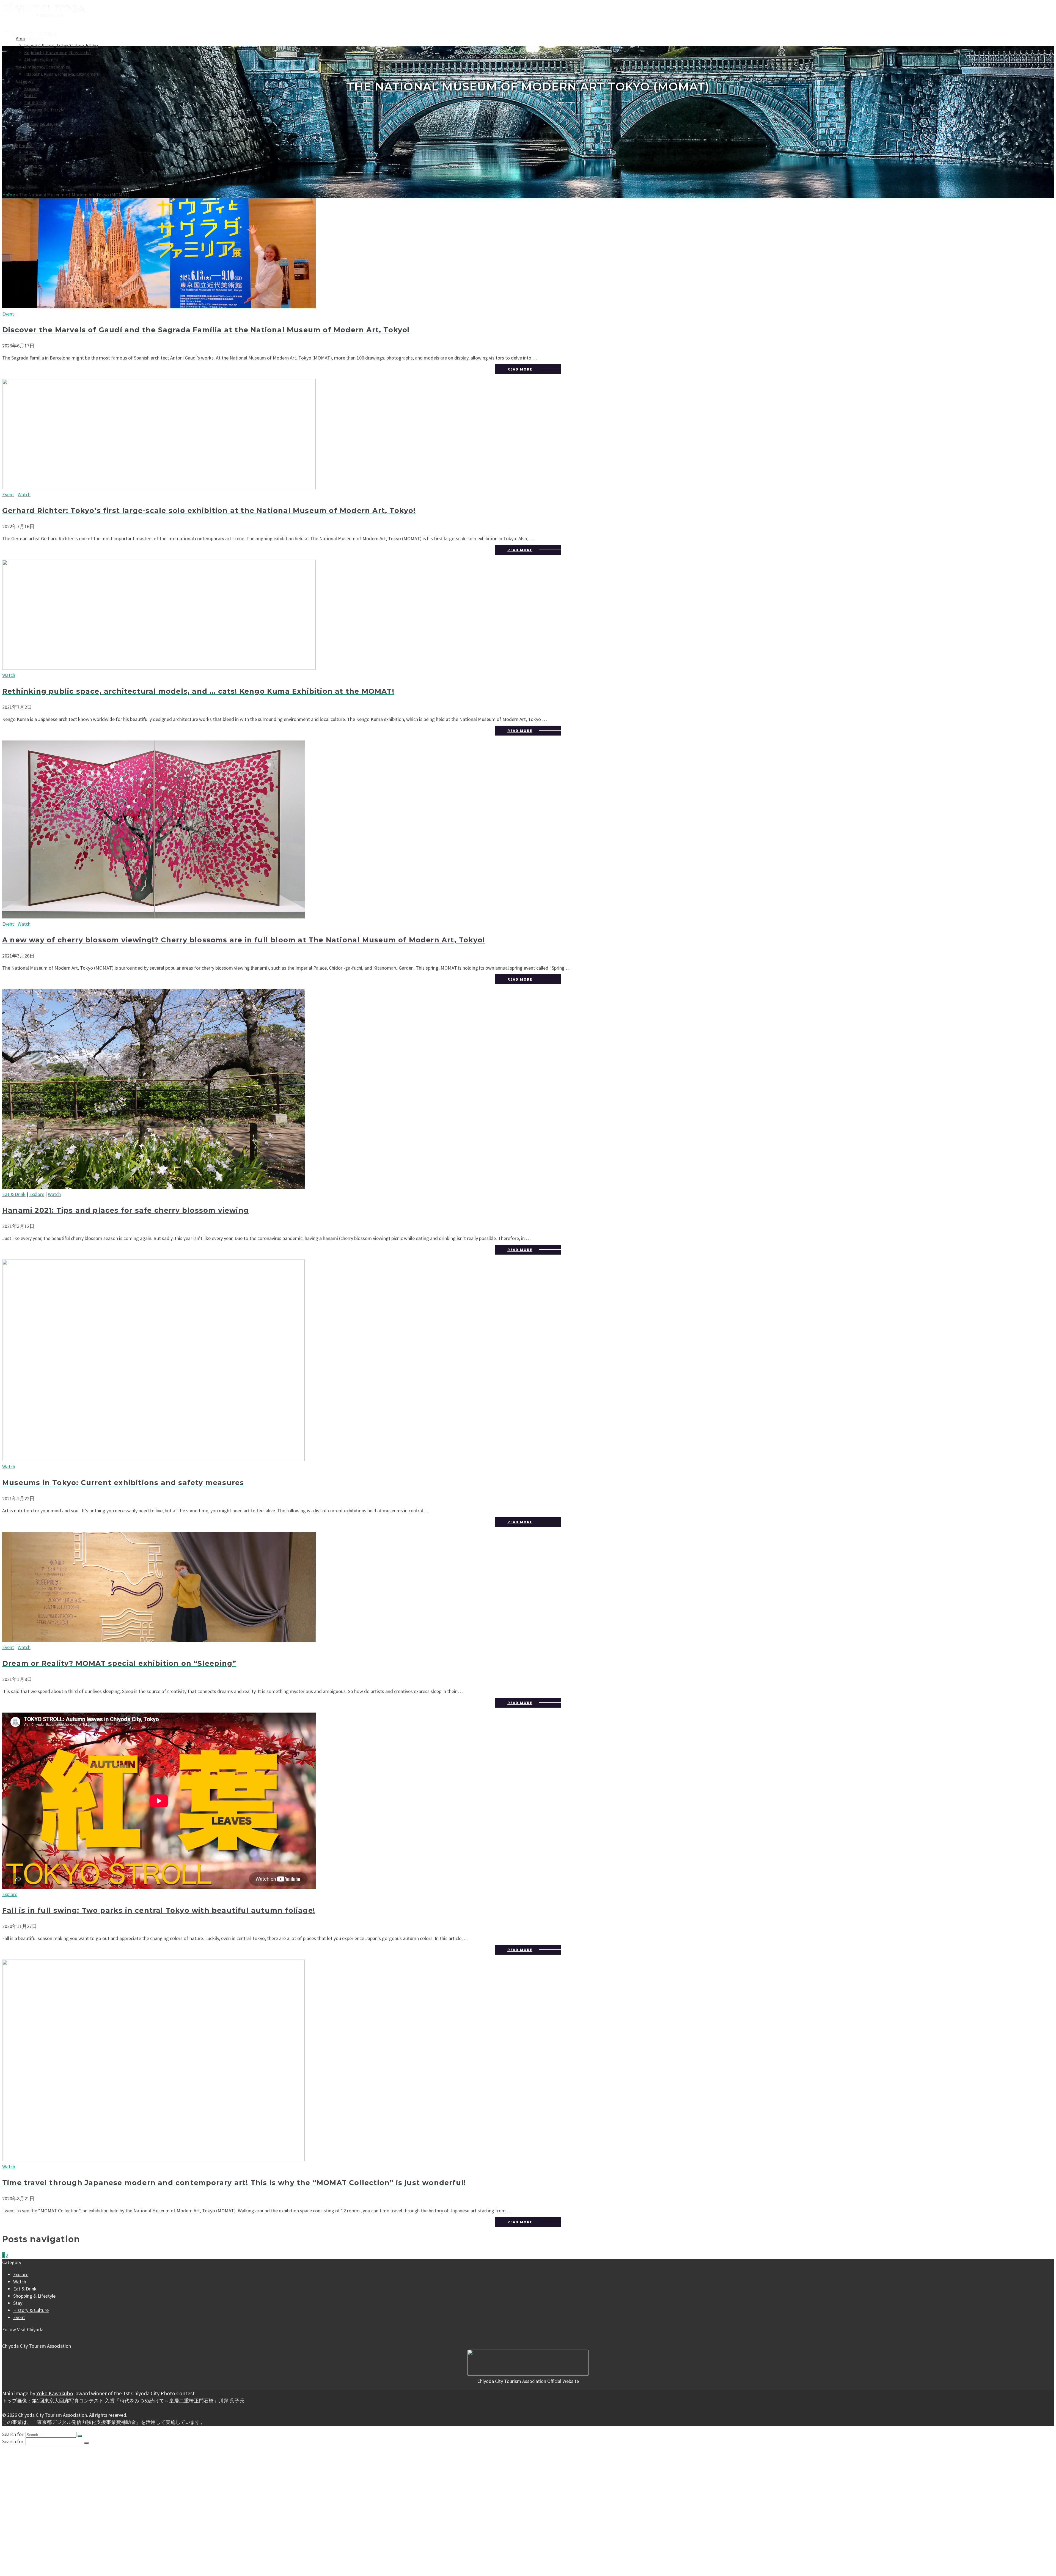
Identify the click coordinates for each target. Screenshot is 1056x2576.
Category (25, 81)
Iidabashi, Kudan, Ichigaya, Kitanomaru (62, 74)
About (22, 138)
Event (30, 131)
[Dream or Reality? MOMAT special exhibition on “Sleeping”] (528, 1588)
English (26, 146)
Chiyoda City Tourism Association (53, 2415)
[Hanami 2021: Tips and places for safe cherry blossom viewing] (528, 1090)
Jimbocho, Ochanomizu (47, 67)
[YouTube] (13, 2337)
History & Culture (41, 124)
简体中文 (33, 167)
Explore (32, 88)
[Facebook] (4, 2337)
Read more (520, 369)
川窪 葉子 (229, 2401)
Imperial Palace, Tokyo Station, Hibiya (61, 45)
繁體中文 (33, 174)
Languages (24, 2535)
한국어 (31, 160)
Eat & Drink (35, 103)
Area (18, 2453)
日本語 (31, 153)
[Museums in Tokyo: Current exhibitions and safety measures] (528, 1361)
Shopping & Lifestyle (44, 110)
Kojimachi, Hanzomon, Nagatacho (57, 53)
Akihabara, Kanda (41, 60)
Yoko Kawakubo (55, 2393)
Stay (28, 117)
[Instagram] (9, 2337)
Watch (30, 95)
